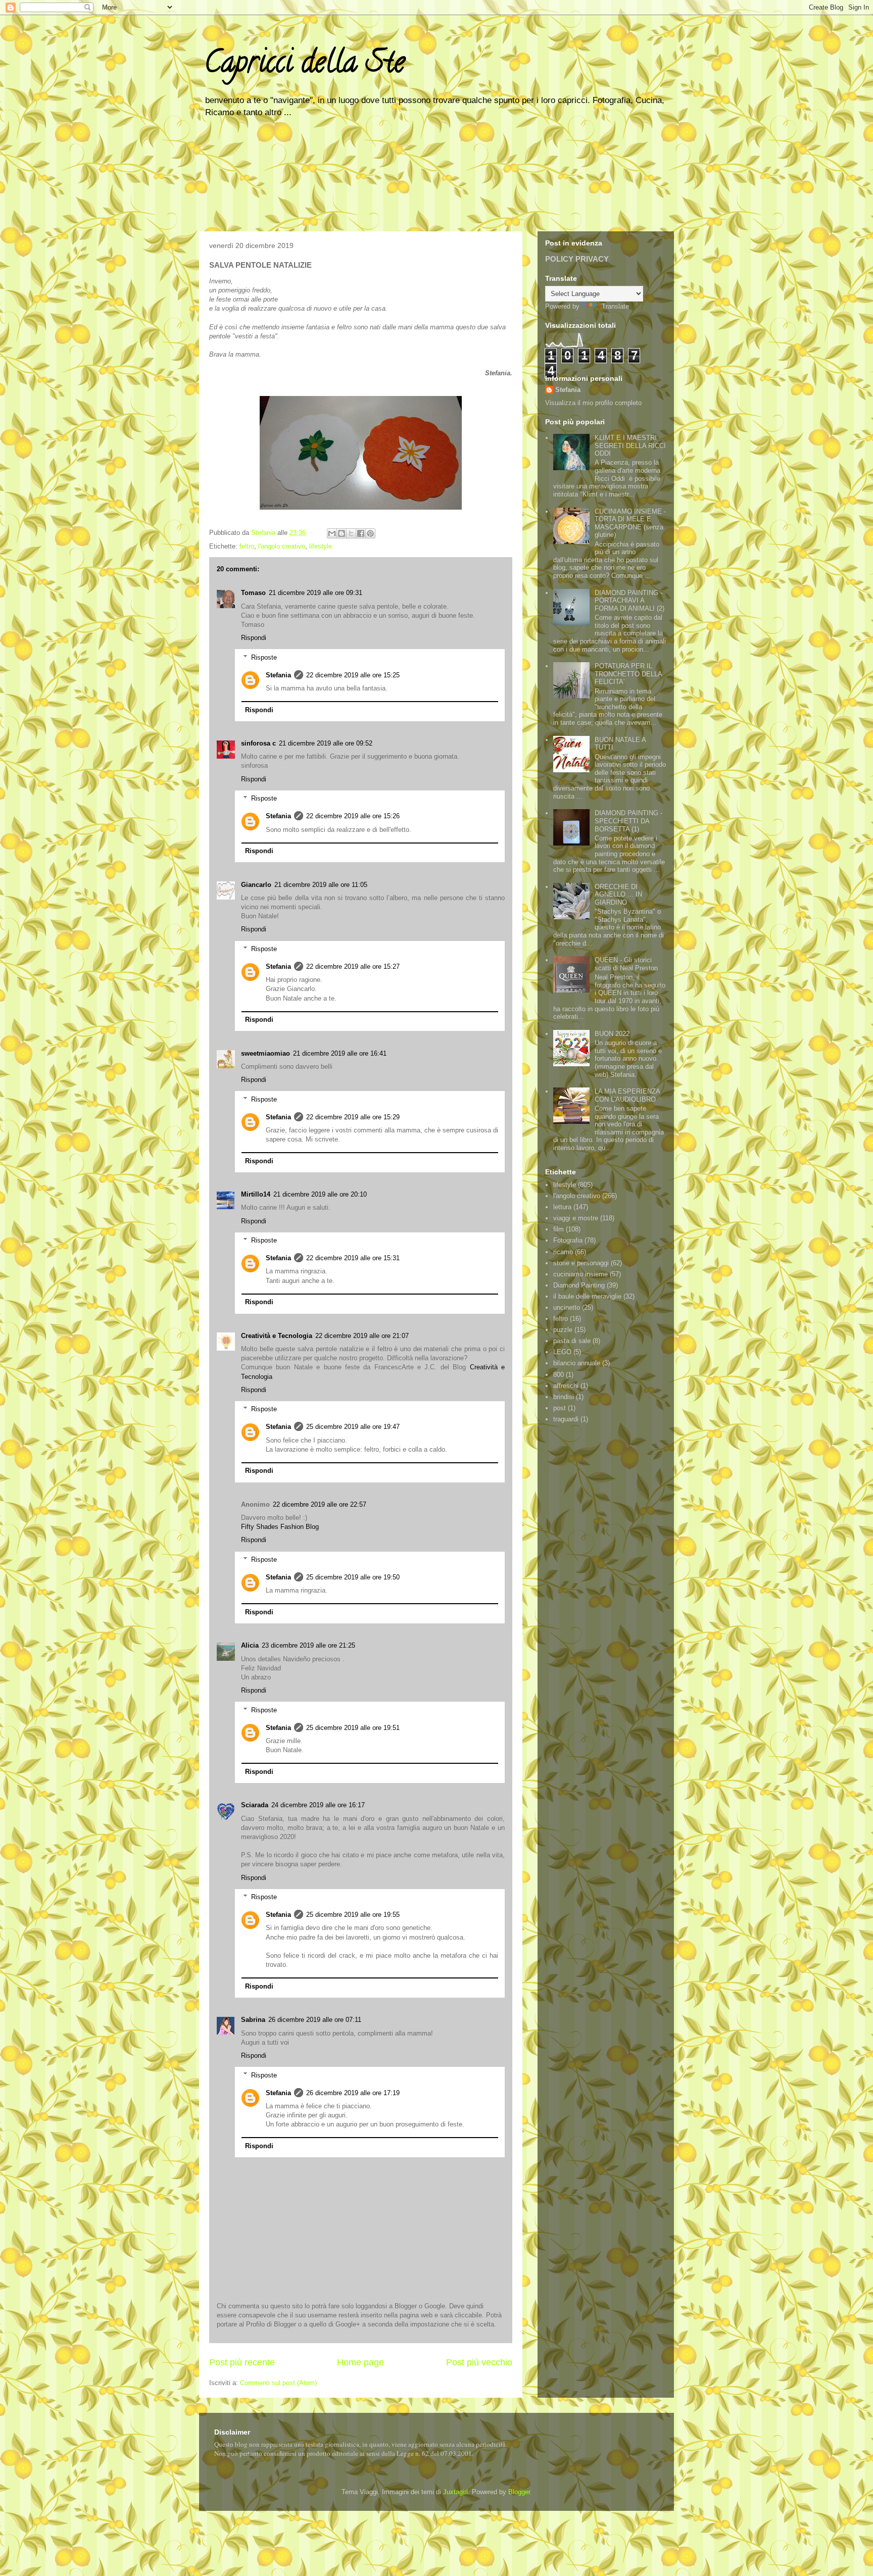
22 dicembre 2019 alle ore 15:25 (353, 675)
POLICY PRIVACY (577, 259)
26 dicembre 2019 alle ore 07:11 (315, 2020)
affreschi (566, 1386)
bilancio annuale (577, 1363)
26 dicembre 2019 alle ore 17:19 (353, 2093)
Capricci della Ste (304, 65)
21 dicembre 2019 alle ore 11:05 (321, 885)
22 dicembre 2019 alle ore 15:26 (353, 816)
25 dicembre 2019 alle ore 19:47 (353, 1427)
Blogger (519, 2492)
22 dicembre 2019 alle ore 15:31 (353, 1258)
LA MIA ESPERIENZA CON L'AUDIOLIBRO (627, 1095)
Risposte (264, 657)
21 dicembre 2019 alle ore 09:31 (316, 593)
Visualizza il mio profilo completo (593, 403)
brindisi (564, 1397)
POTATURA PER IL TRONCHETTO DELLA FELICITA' (628, 674)
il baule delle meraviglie (587, 1296)
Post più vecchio (479, 2362)
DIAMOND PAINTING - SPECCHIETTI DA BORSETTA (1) (628, 821)
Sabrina (253, 2020)
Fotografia (568, 1240)
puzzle (563, 1330)
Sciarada (255, 1805)
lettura (562, 1207)
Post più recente (242, 2362)
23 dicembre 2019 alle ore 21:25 (308, 1645)
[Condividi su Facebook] (361, 533)
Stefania (278, 675)
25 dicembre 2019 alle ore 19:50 (353, 1577)
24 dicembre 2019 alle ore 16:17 (318, 1805)
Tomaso (253, 593)
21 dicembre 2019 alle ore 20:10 (320, 1194)
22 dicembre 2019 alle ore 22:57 (320, 1504)
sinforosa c (258, 743)
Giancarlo (256, 885)
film (559, 1229)
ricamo (563, 1252)
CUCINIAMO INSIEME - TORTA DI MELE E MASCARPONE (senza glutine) (630, 523)
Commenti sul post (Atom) (278, 2383)
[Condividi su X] (351, 533)
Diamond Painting (579, 1285)
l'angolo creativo (282, 546)
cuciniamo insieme (580, 1274)
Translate (615, 306)
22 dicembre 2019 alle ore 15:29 (353, 1117)
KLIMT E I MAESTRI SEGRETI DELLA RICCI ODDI (630, 445)
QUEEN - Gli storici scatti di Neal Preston (626, 964)
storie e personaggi (581, 1263)
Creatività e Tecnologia (277, 1336)
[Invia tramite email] (332, 533)
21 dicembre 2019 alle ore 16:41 (340, 1053)
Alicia (250, 1645)
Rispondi (254, 638)
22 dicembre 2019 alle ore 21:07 (362, 1336)
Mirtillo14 (256, 1194)
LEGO (562, 1352)
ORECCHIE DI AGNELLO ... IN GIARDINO (618, 895)
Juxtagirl (455, 2492)
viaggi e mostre (576, 1218)
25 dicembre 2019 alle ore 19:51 (353, 1728)
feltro (247, 546)
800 (559, 1375)
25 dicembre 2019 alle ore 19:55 (353, 1915)
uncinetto (567, 1307)
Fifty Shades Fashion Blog (280, 1527)
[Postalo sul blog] (342, 533)
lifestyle (321, 546)
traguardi (566, 1419)
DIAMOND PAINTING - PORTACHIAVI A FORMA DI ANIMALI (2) (629, 601)
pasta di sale (572, 1341)
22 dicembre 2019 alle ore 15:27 (353, 967)
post (560, 1408)
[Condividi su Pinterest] (370, 533)
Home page (360, 2362)
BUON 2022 (612, 1034)
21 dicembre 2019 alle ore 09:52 (326, 743)
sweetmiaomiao (265, 1053)
